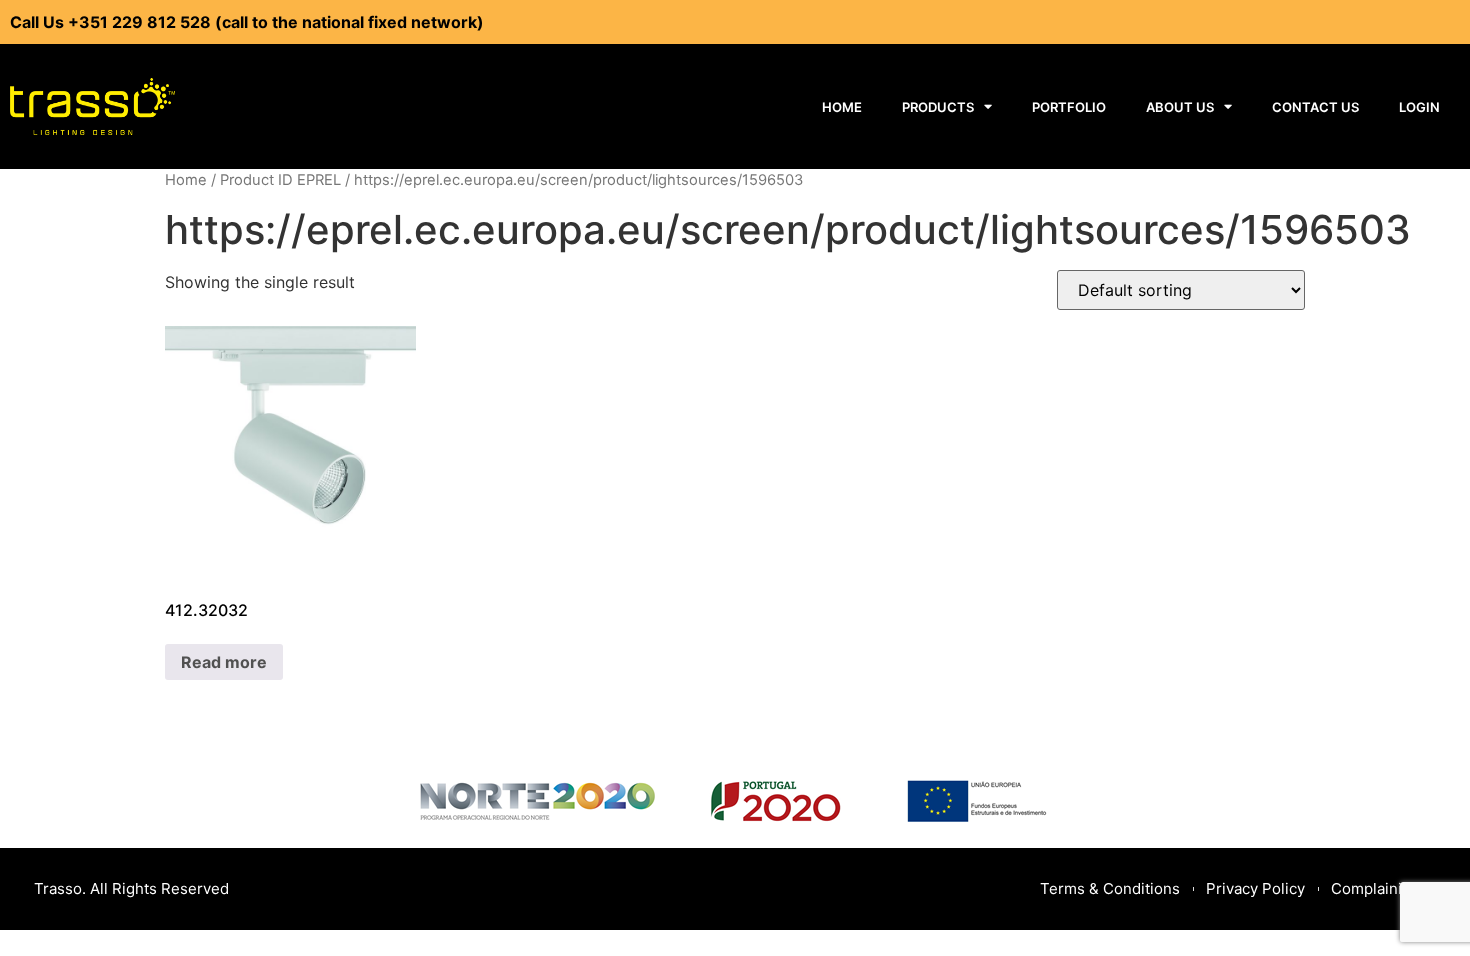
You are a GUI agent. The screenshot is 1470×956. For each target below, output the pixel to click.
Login (1419, 107)
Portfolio (1069, 107)
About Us (1180, 107)
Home (842, 107)
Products (938, 107)
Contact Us (1315, 107)
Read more (224, 662)
